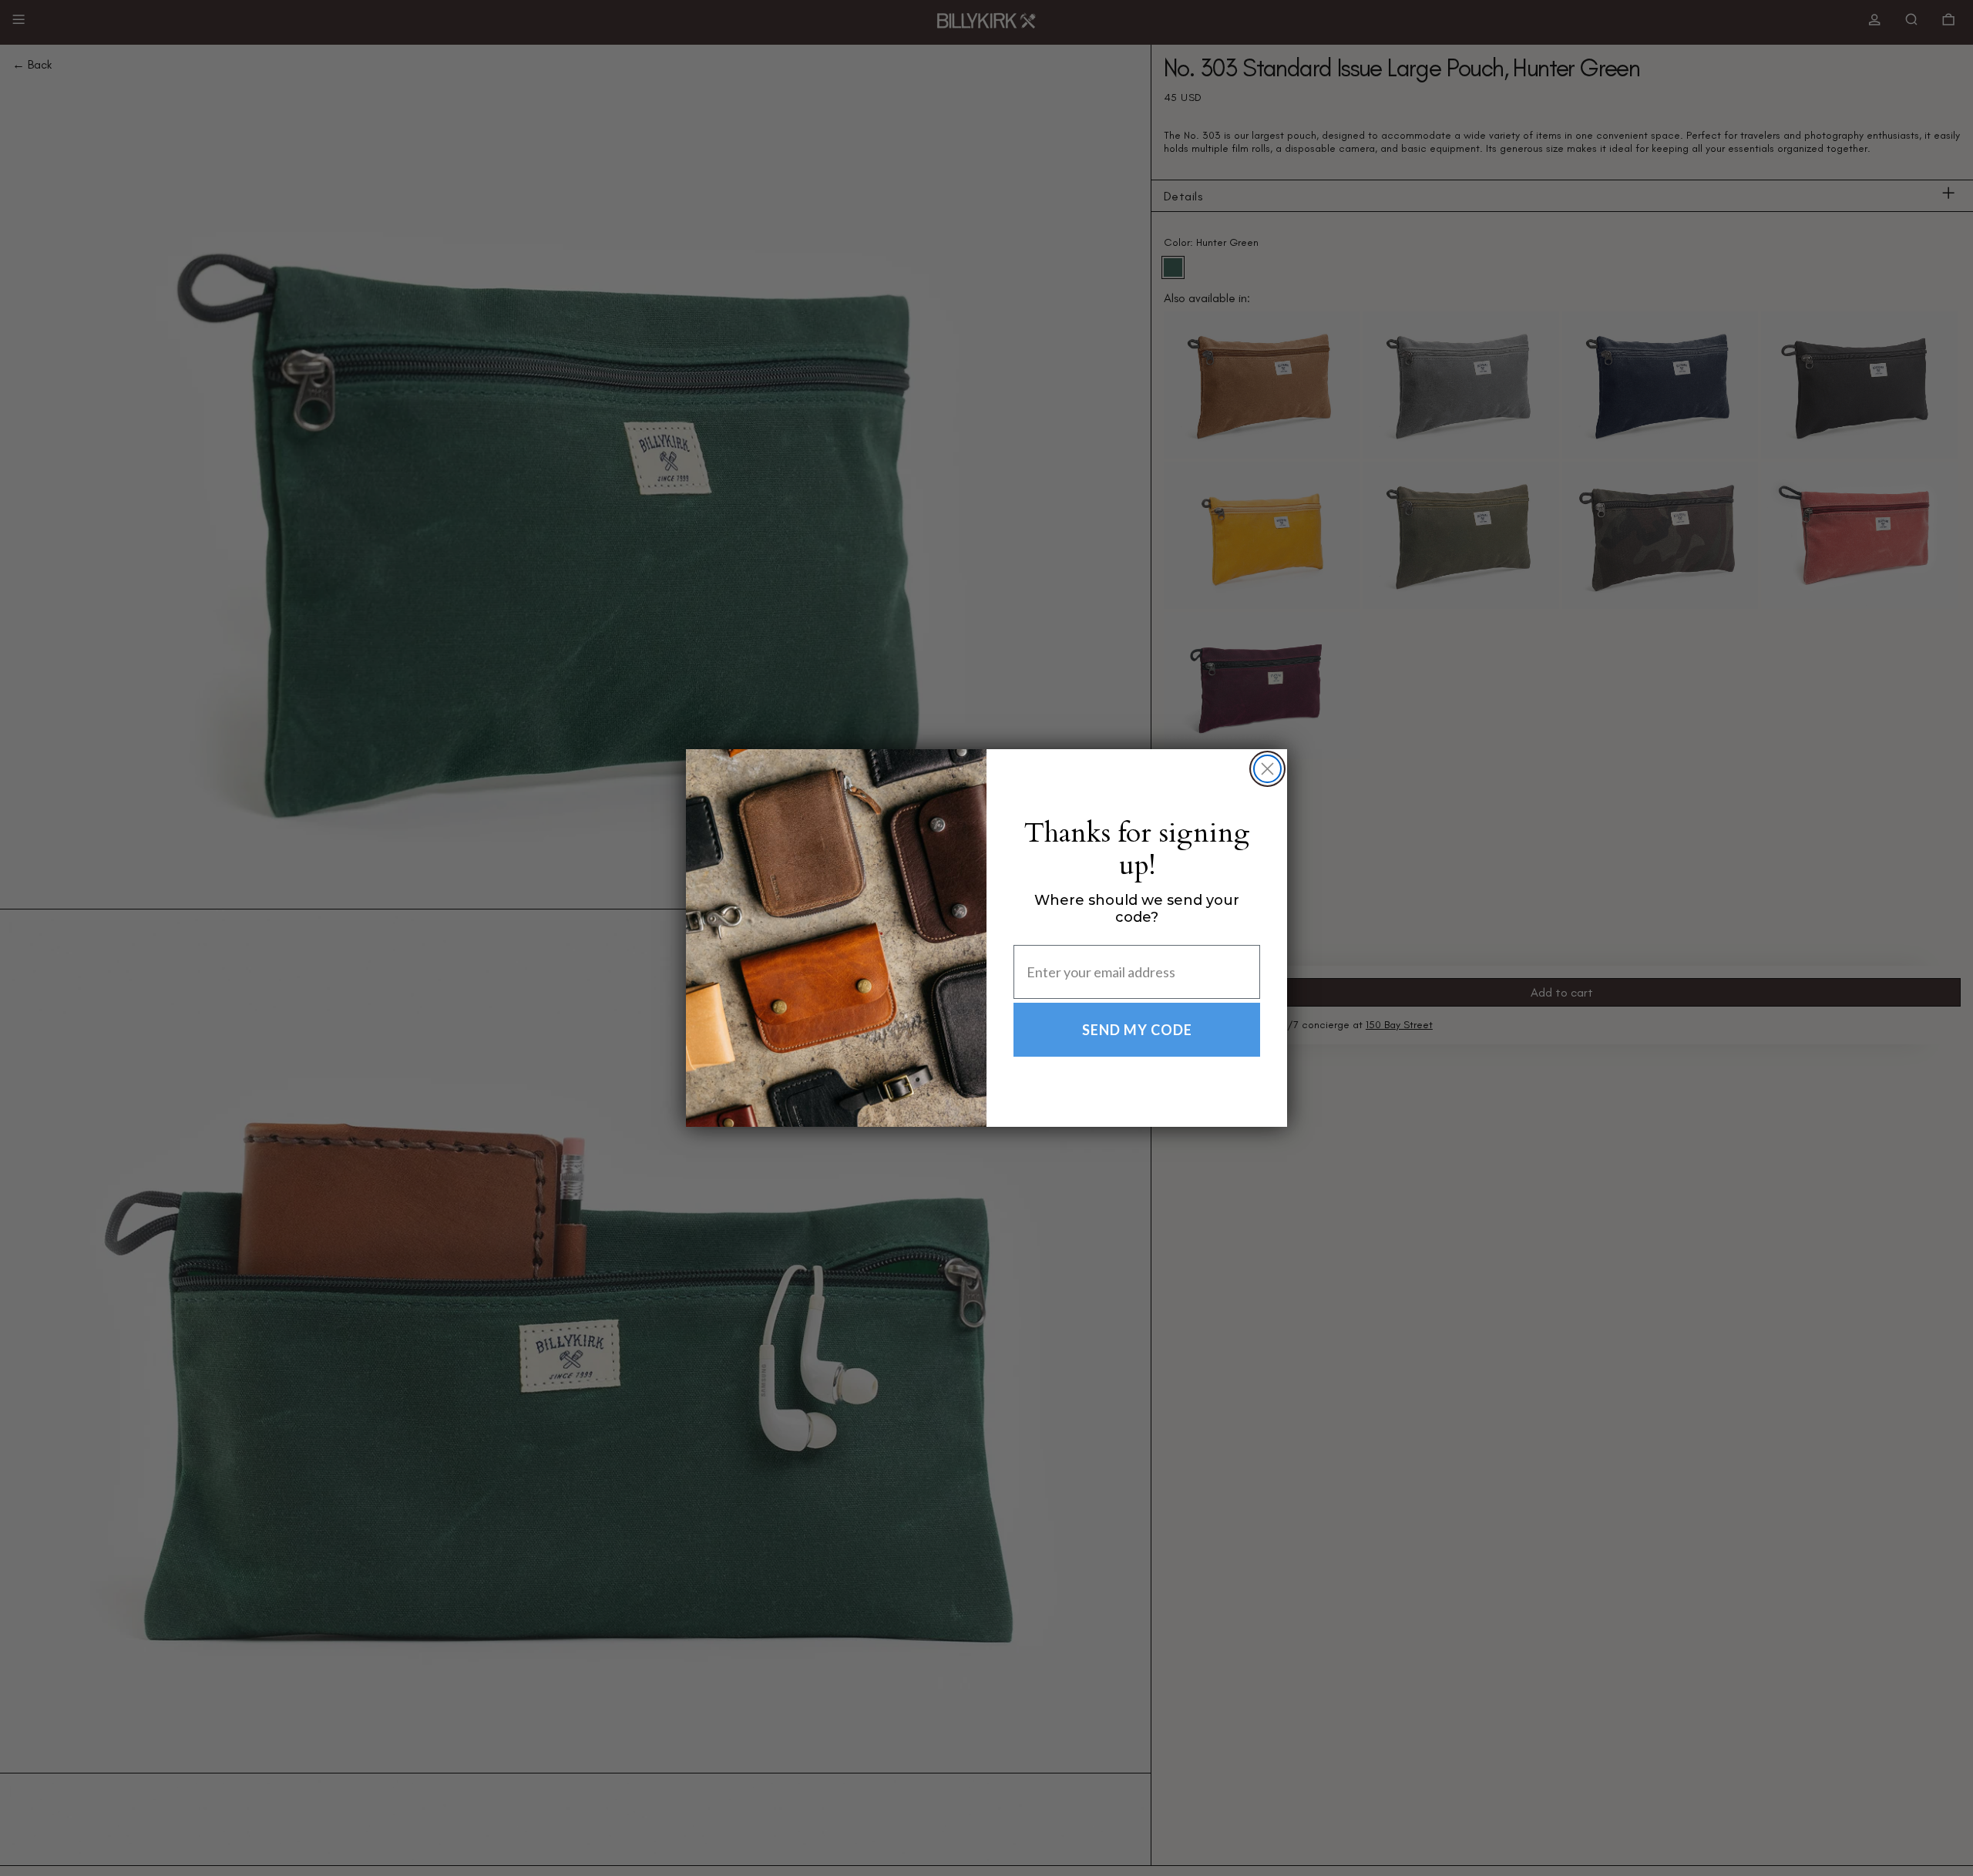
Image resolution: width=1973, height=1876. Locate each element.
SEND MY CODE (1137, 1030)
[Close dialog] (1267, 769)
